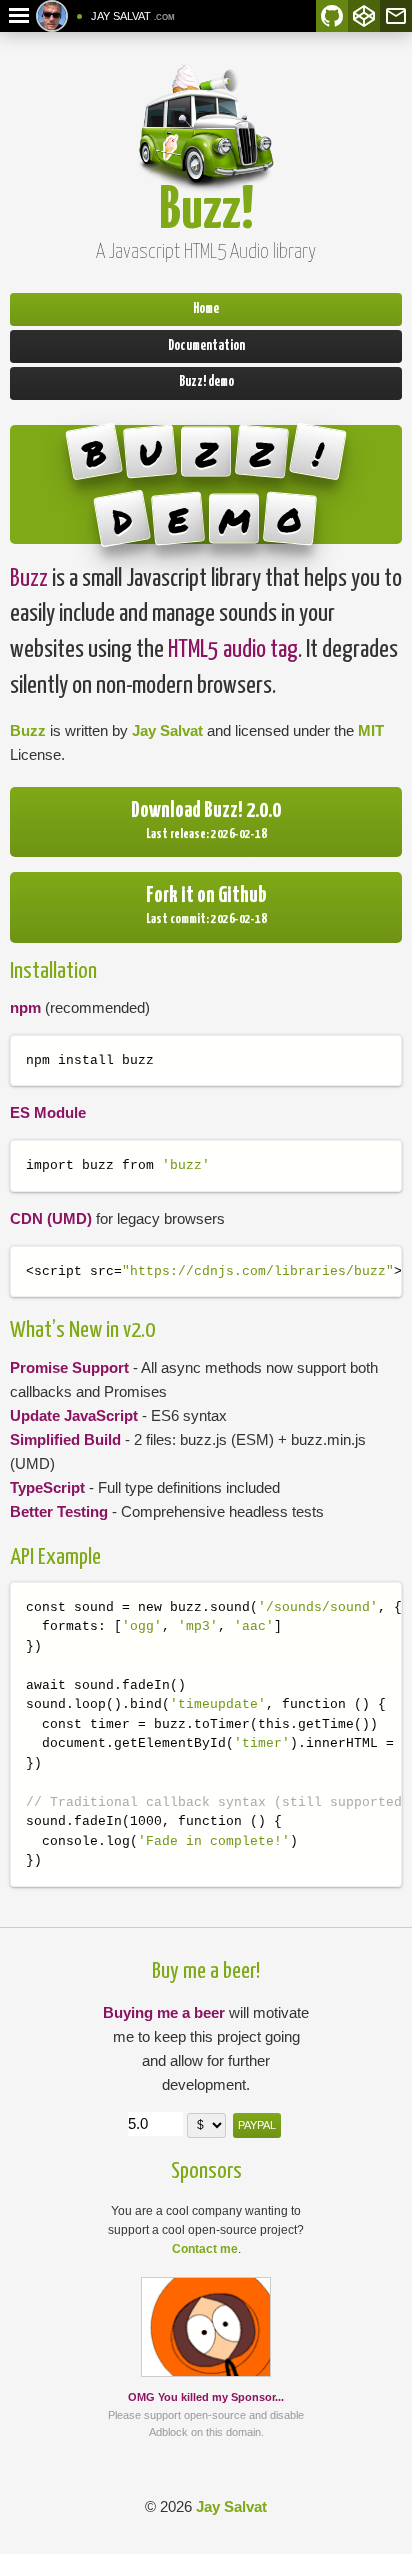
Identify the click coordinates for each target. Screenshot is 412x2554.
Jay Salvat (167, 730)
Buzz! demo (206, 382)
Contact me (205, 2249)
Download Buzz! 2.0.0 (206, 811)
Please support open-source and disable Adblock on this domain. (206, 2414)
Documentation (206, 346)
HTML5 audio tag (233, 650)
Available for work (79, 16)
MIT (371, 730)
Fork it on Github (206, 896)
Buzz (29, 579)
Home (206, 309)
